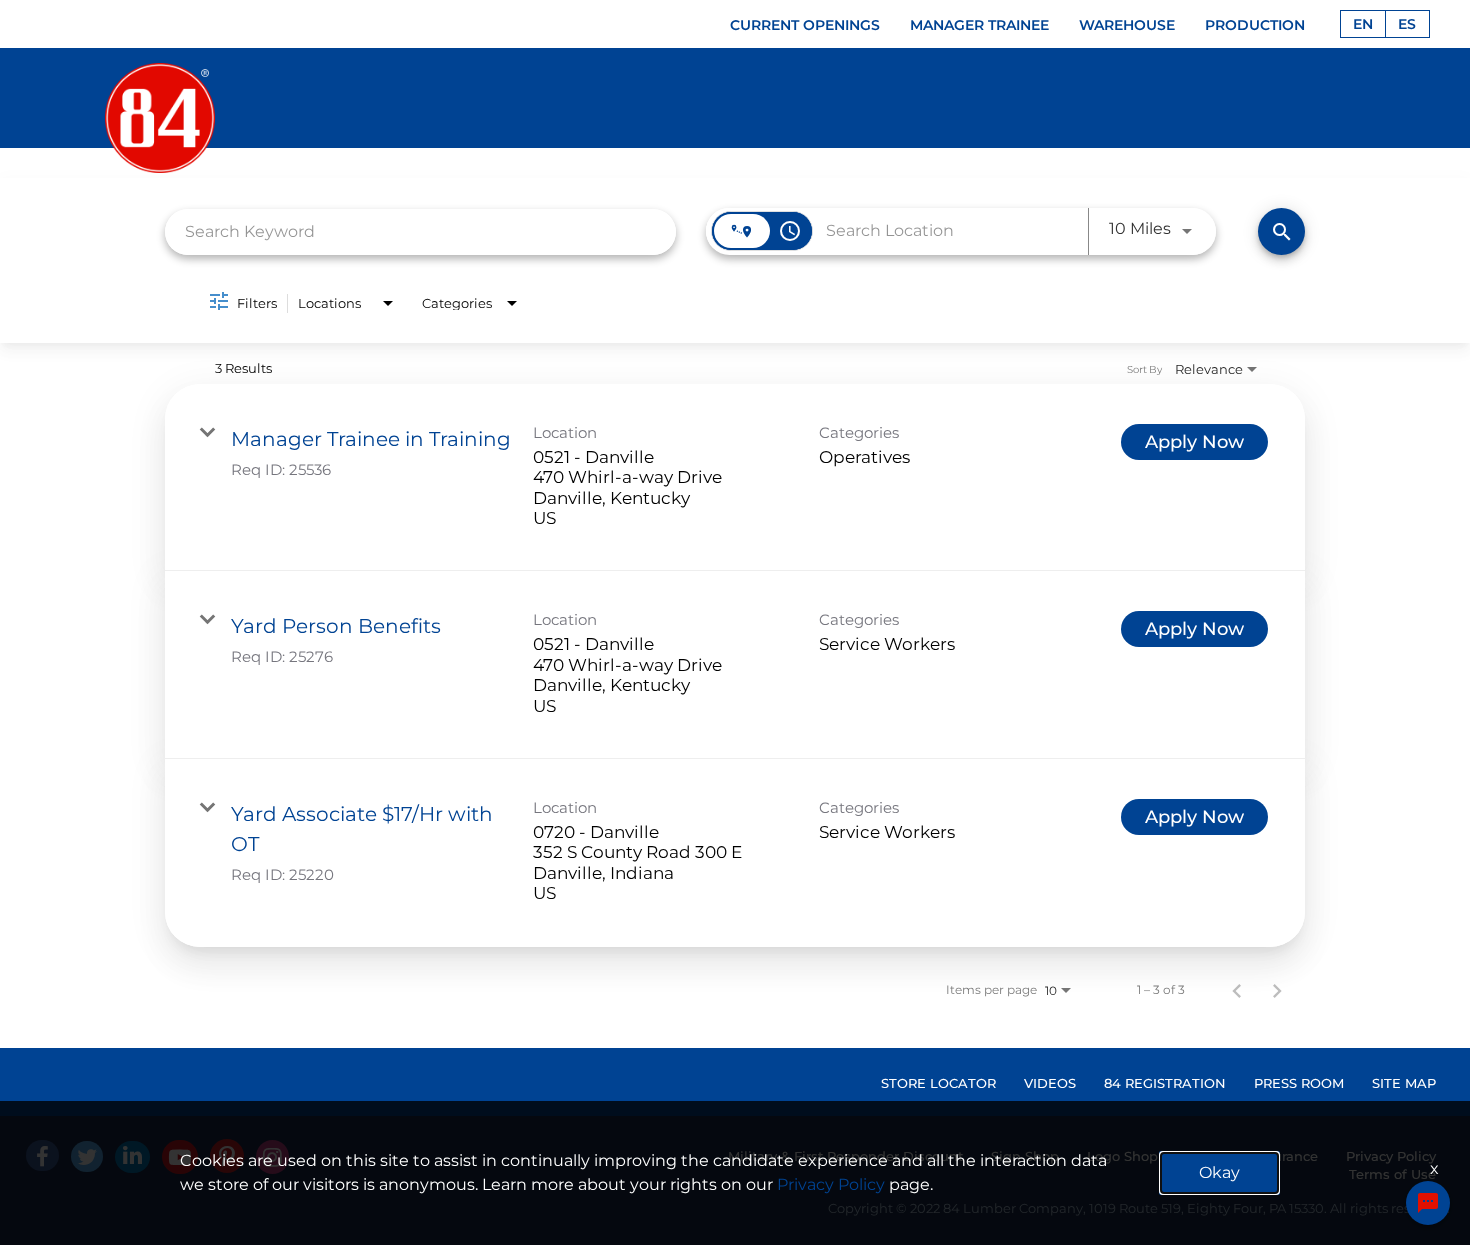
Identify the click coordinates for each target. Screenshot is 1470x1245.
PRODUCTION (1255, 25)
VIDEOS (1050, 1083)
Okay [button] (1219, 1172)
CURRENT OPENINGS (805, 25)
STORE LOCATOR (938, 1083)
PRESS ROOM (1299, 1083)
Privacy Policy (831, 1184)
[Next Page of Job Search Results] (1277, 990)
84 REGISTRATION (1165, 1083)
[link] (735, 478)
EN (1363, 24)
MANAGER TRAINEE (979, 25)
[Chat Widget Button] (1428, 1203)
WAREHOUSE (1127, 25)
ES (1407, 24)
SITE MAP (1404, 1083)
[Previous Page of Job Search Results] (1237, 990)
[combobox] (420, 231)
